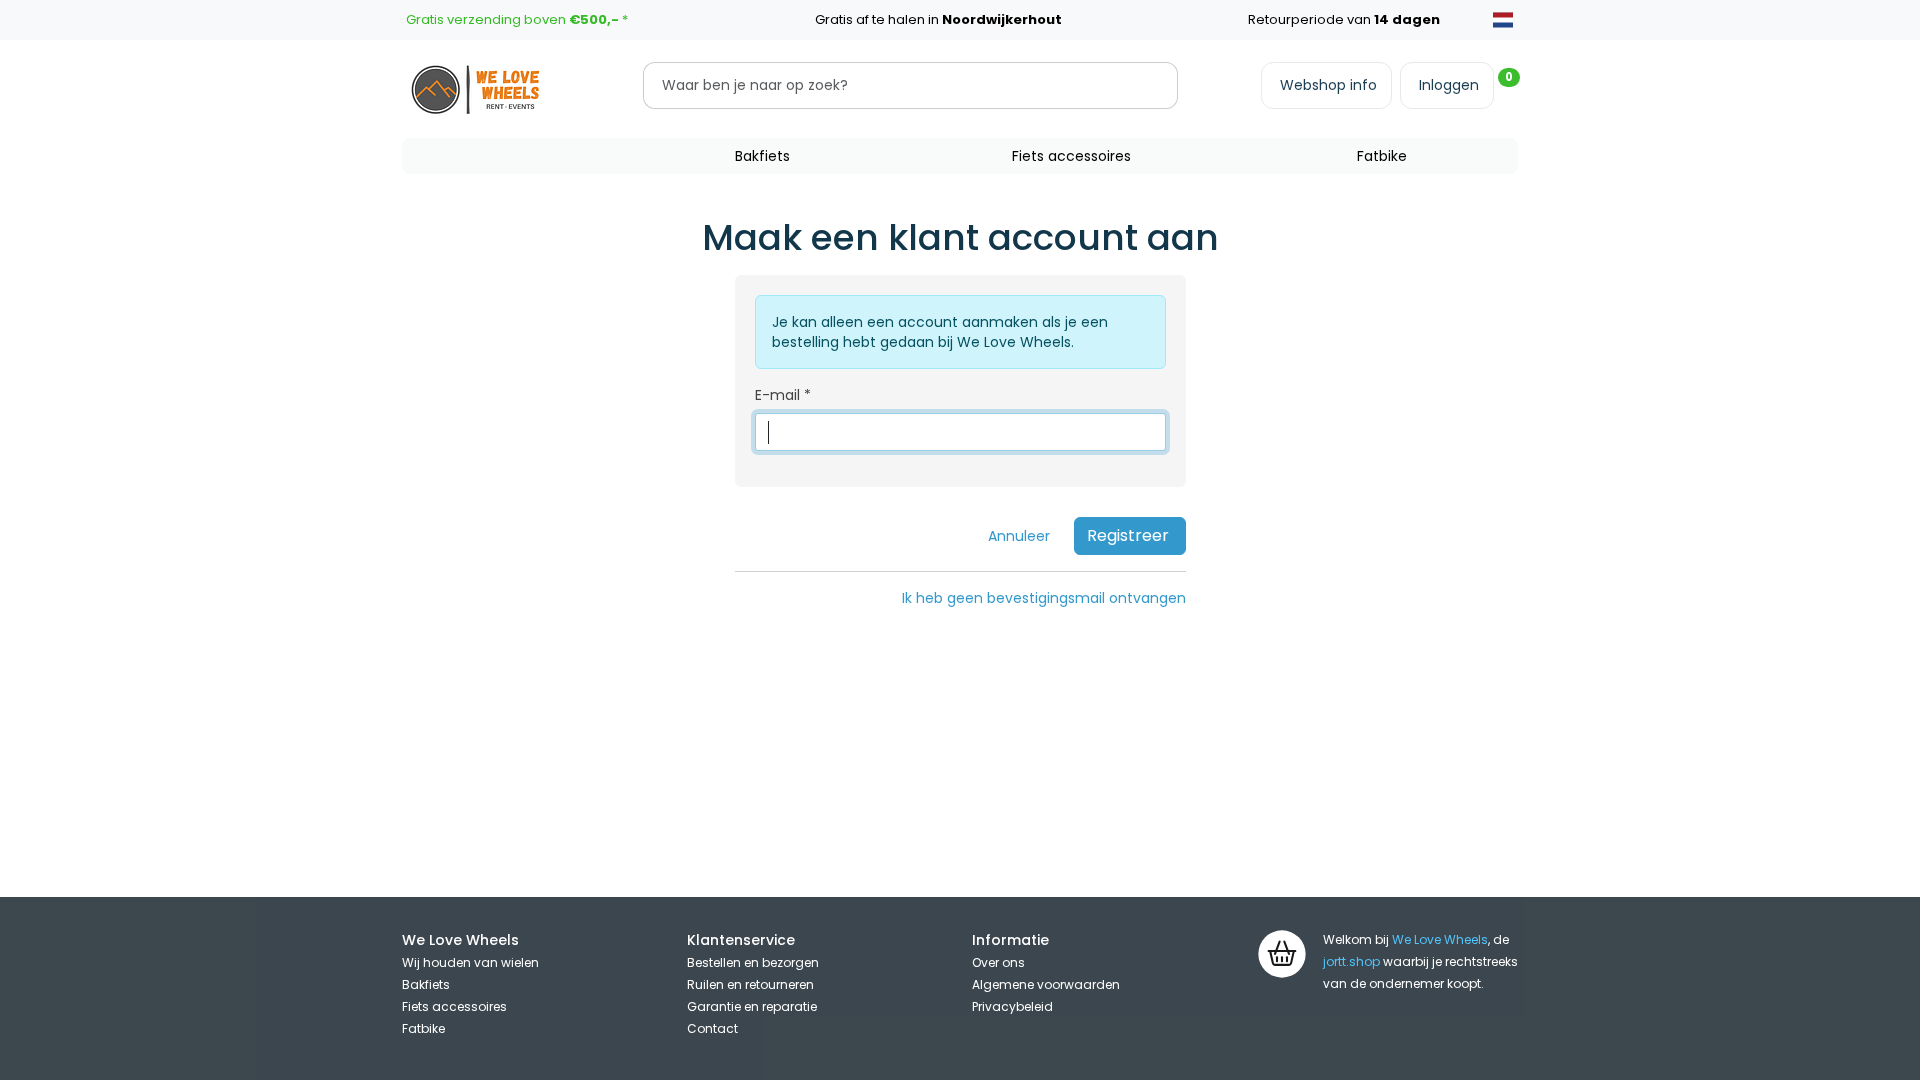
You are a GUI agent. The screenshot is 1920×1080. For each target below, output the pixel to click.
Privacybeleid (1012, 1006)
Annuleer (1019, 536)
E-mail (777, 395)
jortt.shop (1351, 961)
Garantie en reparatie (752, 1006)
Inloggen (1449, 85)
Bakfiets (762, 156)
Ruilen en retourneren (750, 984)
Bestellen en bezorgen (753, 962)
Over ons (998, 962)
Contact (712, 1028)
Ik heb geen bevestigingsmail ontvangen (1044, 598)
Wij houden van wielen (470, 962)
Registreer (1128, 535)
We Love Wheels (1440, 939)
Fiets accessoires (1071, 156)
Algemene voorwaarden (1046, 984)
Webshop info (1328, 85)
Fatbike (1382, 156)
